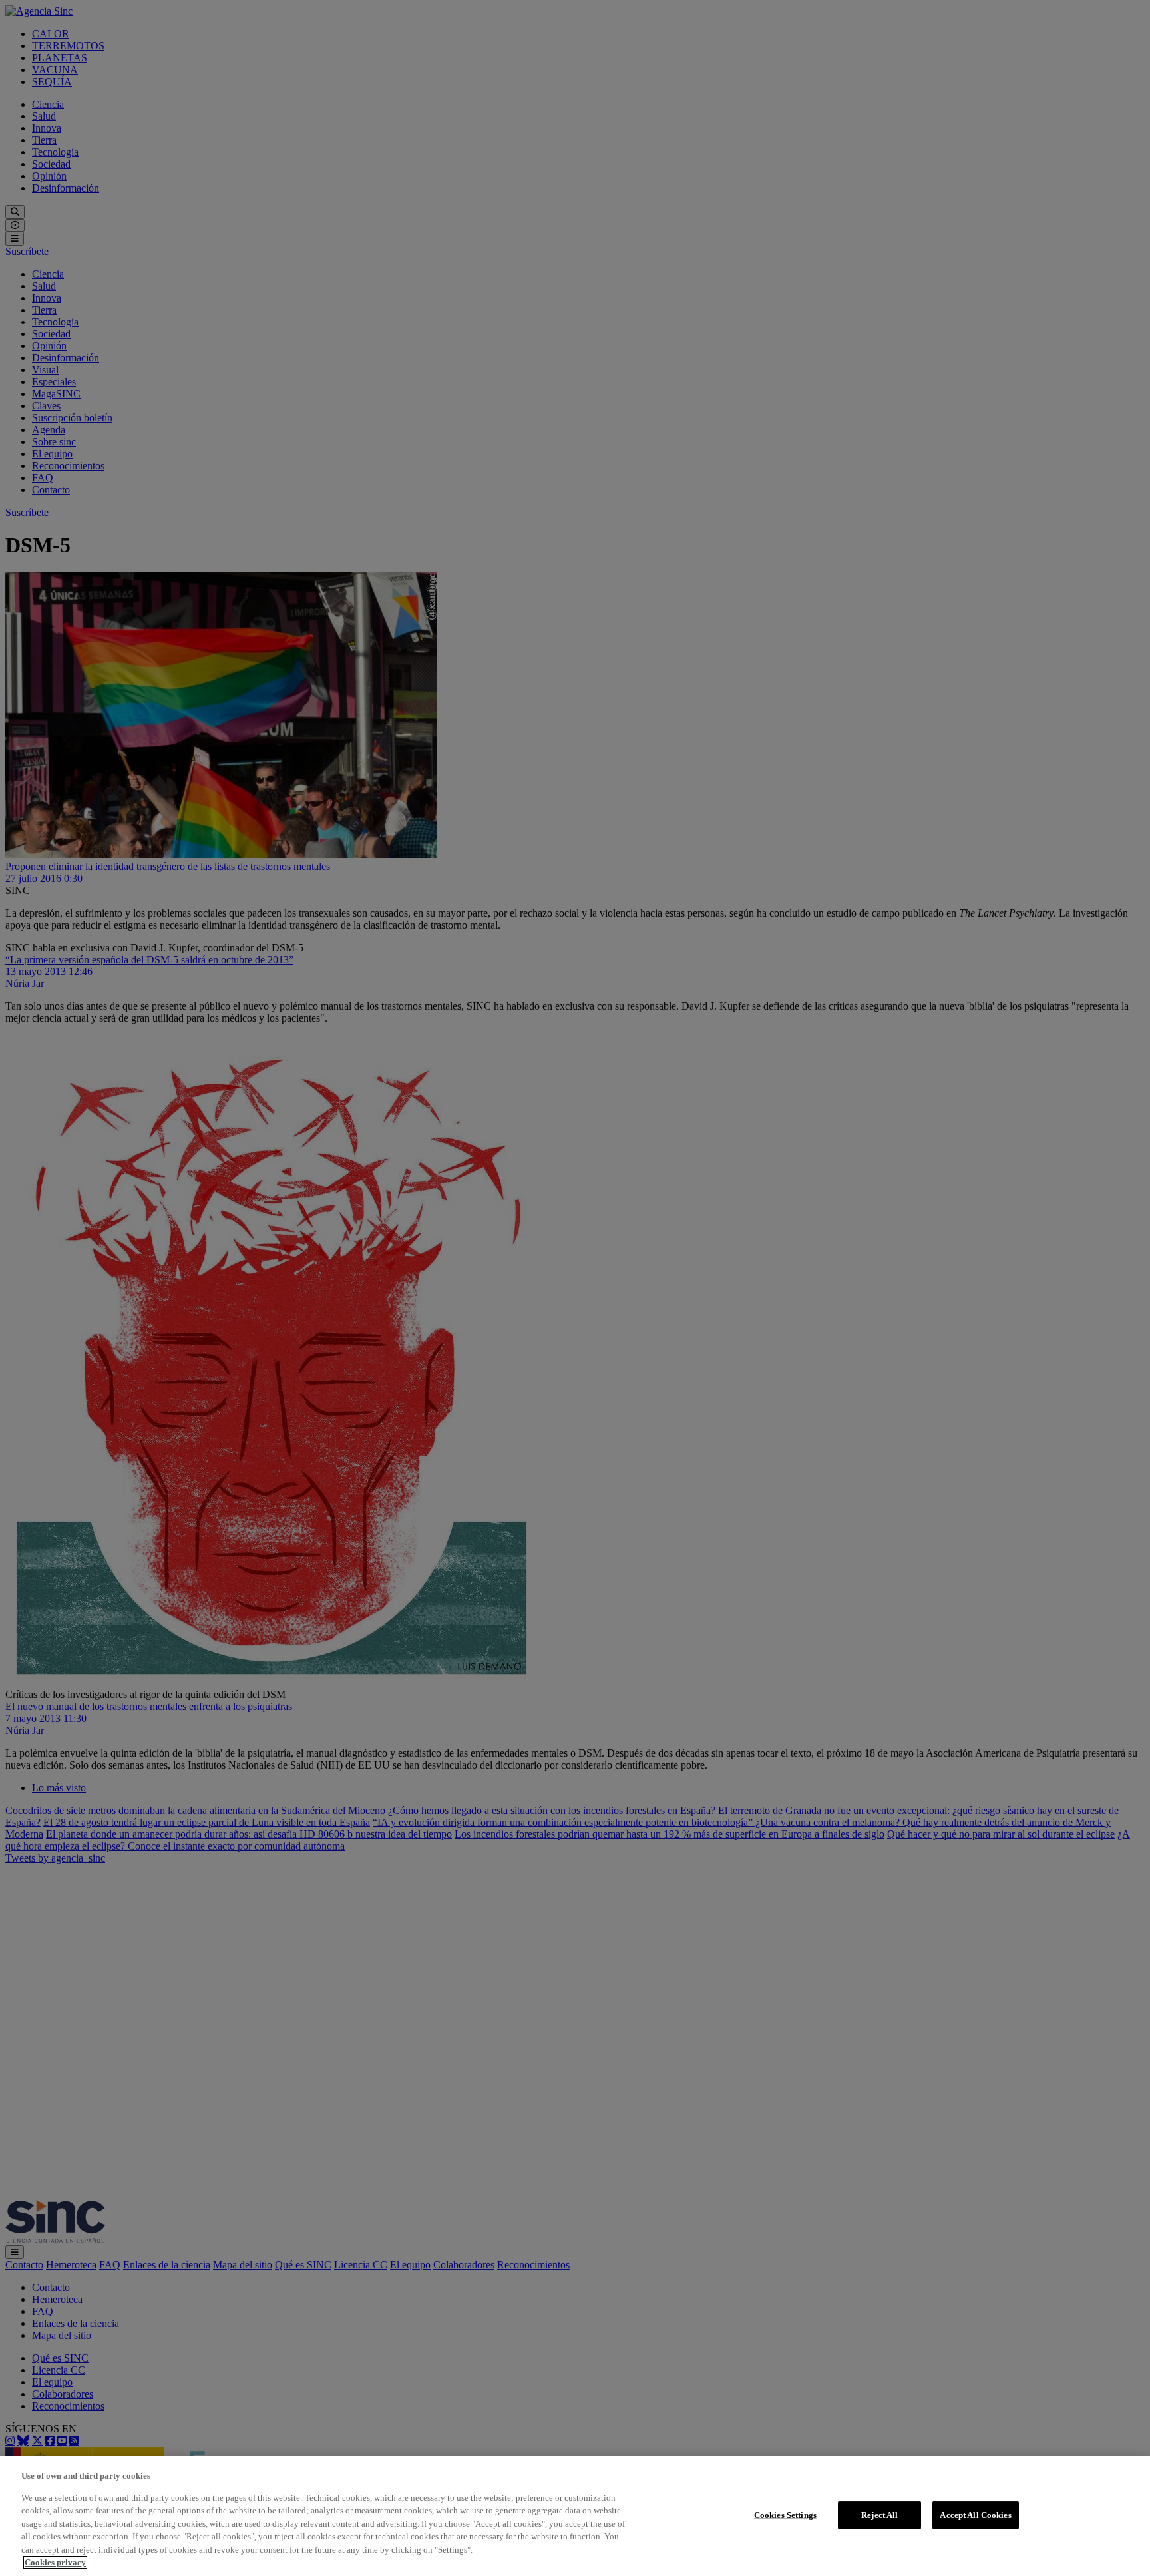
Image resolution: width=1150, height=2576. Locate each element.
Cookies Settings (785, 2515)
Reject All (879, 2515)
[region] (575, 2516)
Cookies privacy (55, 2562)
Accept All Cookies (975, 2515)
